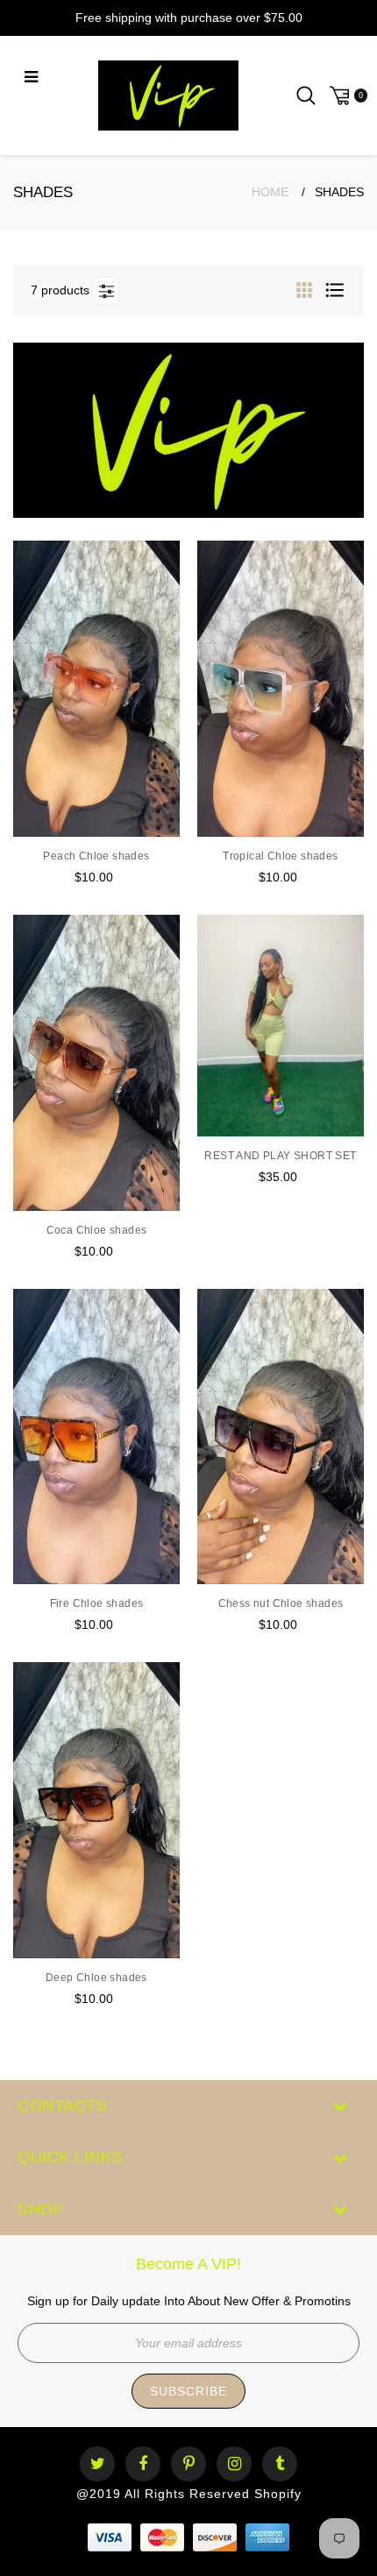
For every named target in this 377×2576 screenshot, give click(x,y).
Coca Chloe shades (97, 1230)
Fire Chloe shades (97, 1603)
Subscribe (188, 2391)
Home (270, 192)
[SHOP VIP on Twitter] (98, 2464)
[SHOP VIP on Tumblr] (280, 2464)
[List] (335, 290)
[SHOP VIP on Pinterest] (189, 2464)
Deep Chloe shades (96, 1978)
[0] (346, 96)
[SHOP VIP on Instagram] (235, 2464)
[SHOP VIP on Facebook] (143, 2464)
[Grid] (306, 290)
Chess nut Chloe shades (281, 1603)
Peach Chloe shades (96, 856)
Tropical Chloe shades (280, 856)
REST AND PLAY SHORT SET (280, 1156)
